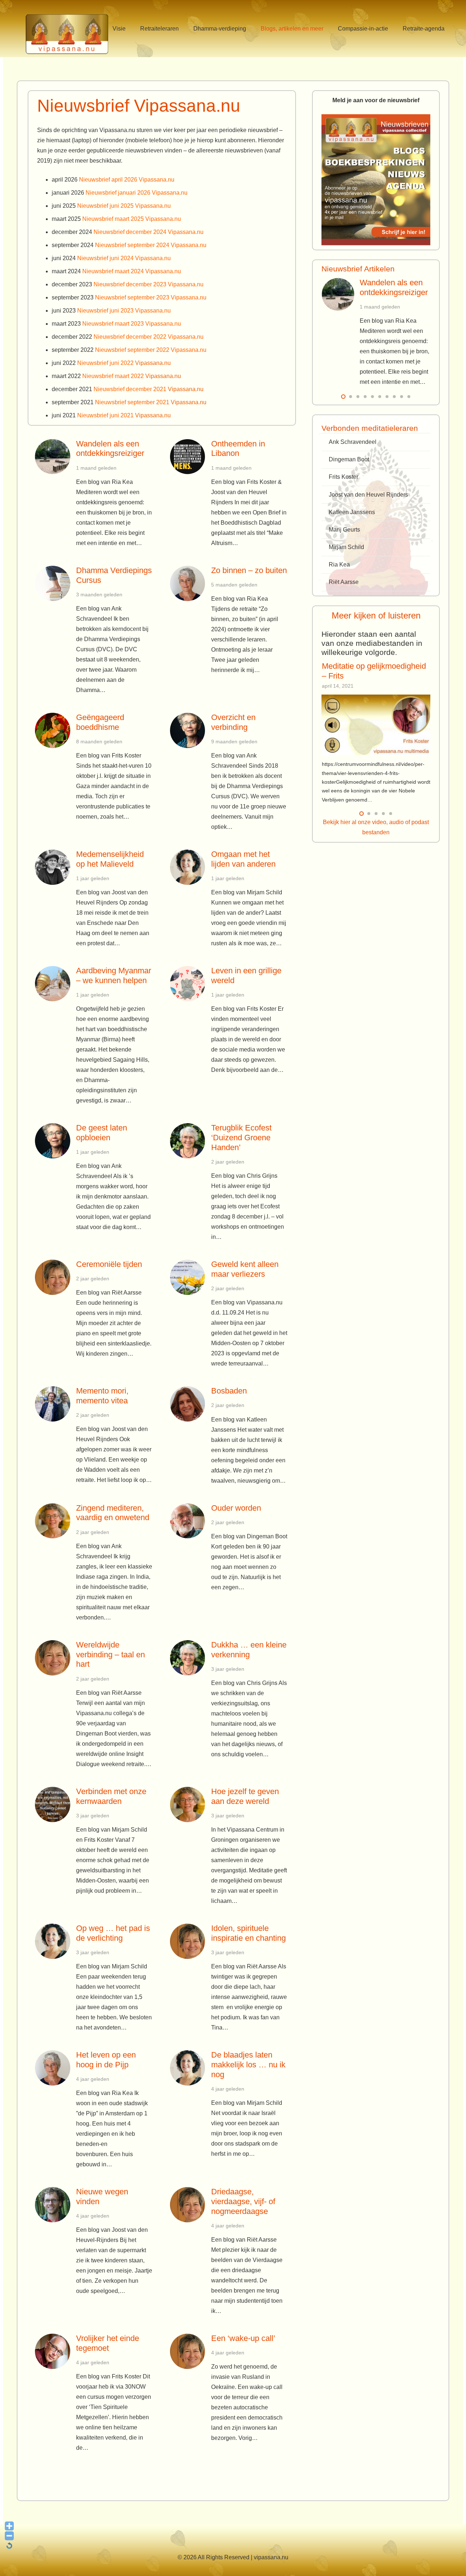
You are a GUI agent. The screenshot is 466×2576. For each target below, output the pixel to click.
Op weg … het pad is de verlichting (113, 1933)
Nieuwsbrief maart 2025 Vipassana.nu (132, 219)
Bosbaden (229, 1391)
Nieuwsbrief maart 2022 (132, 376)
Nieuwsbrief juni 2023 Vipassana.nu (124, 311)
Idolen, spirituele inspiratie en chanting (248, 1933)
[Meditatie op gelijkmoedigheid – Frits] (376, 725)
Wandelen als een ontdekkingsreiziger (110, 449)
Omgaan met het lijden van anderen (243, 859)
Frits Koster (343, 477)
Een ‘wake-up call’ (243, 2338)
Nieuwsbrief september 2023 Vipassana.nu (151, 297)
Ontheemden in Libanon (238, 449)
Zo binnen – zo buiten (249, 570)
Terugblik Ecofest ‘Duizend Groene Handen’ (241, 1138)
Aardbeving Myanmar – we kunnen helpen (114, 975)
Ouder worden (236, 1508)
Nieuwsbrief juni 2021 (124, 415)
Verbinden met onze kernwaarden (111, 1796)
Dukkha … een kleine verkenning (249, 1650)
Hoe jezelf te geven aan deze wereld (245, 1796)
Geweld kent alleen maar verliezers (245, 1269)
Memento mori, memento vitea (102, 1396)
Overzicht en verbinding (233, 722)
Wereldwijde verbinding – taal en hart (110, 1655)
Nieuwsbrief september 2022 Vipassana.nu (151, 350)
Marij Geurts (344, 530)
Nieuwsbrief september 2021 (151, 402)
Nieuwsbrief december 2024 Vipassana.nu (149, 232)
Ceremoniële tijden (109, 1264)
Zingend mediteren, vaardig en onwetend (113, 1513)
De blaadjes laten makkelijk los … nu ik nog (248, 2065)
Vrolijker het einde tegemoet (108, 2343)
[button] (131, 29)
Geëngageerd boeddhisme (100, 722)
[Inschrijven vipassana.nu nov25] (376, 180)
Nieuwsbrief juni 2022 (124, 363)
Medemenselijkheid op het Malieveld (110, 859)
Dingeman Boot (349, 459)
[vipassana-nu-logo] (67, 32)
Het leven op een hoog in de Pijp (106, 2060)
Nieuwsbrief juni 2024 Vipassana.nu (124, 258)
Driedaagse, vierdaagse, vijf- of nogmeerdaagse (243, 2201)
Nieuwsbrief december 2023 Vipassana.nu (149, 284)
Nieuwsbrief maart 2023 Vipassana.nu (132, 324)
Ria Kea (339, 565)
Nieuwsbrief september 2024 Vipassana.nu (151, 245)
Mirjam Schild (346, 547)
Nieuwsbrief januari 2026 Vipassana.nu (137, 193)
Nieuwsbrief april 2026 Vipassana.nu (127, 180)
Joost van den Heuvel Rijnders (368, 495)
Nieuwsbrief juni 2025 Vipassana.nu (124, 206)
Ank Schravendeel (353, 442)
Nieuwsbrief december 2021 (149, 389)
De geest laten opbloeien (102, 1133)
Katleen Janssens (352, 512)
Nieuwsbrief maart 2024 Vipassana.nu (132, 271)
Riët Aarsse (344, 582)
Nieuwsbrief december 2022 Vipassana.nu (149, 337)
